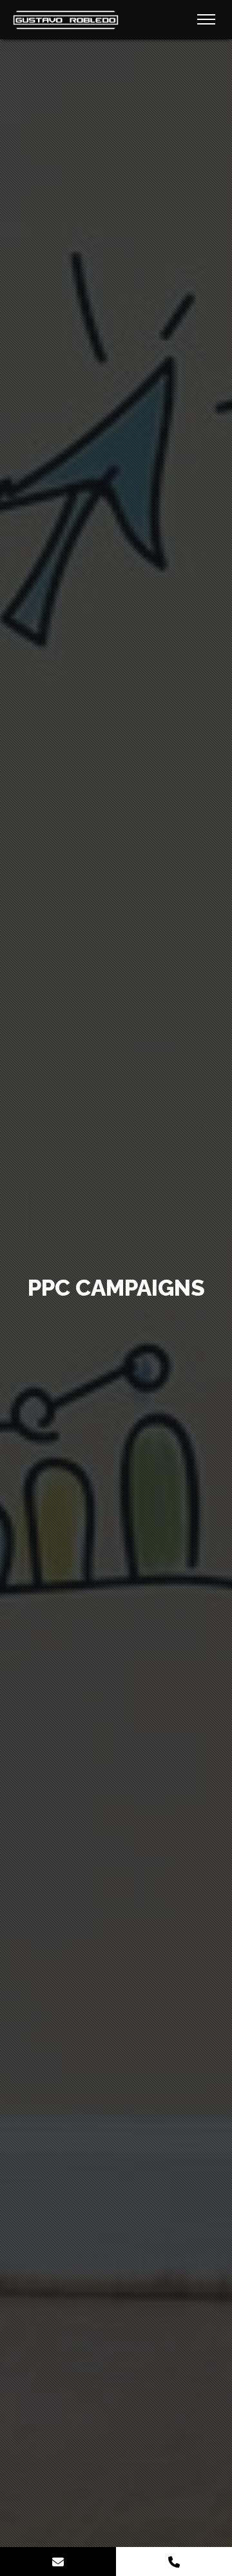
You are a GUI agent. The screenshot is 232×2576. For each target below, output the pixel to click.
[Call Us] (174, 2561)
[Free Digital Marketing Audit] (58, 2561)
